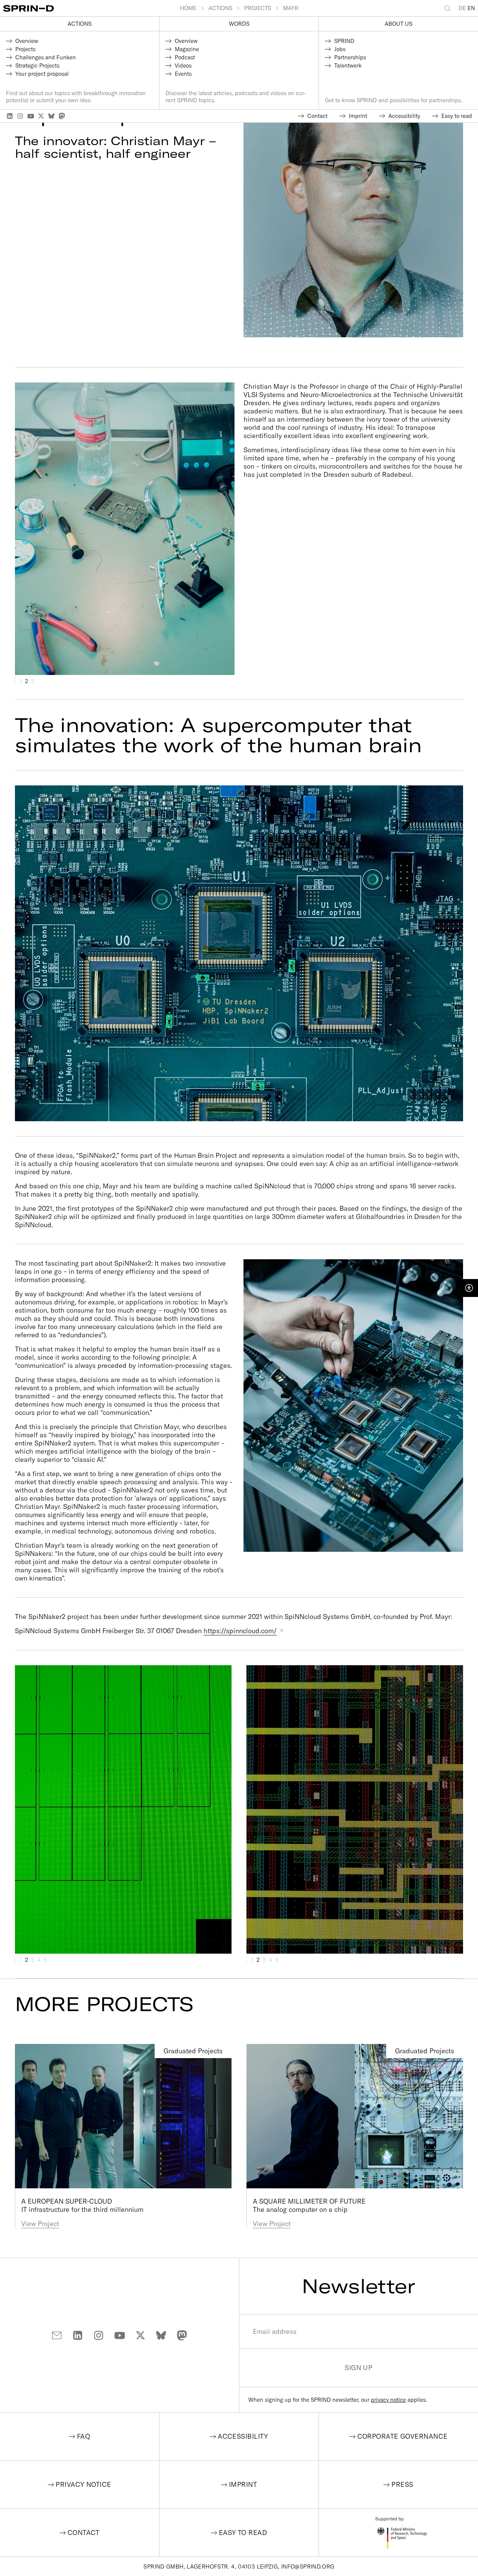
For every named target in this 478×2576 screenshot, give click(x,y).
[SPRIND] (91, 8)
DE (462, 8)
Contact (83, 2533)
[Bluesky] (52, 116)
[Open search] (449, 8)
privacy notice (388, 2400)
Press (402, 2484)
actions (80, 24)
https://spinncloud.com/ (240, 1631)
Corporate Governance (403, 2436)
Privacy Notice (83, 2484)
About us (398, 24)
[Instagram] (20, 116)
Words (239, 24)
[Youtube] (31, 116)
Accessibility (243, 2436)
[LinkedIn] (10, 116)
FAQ (83, 2436)
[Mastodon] (62, 116)
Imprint (243, 2484)
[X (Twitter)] (41, 116)
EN (471, 8)
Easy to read (243, 2533)
